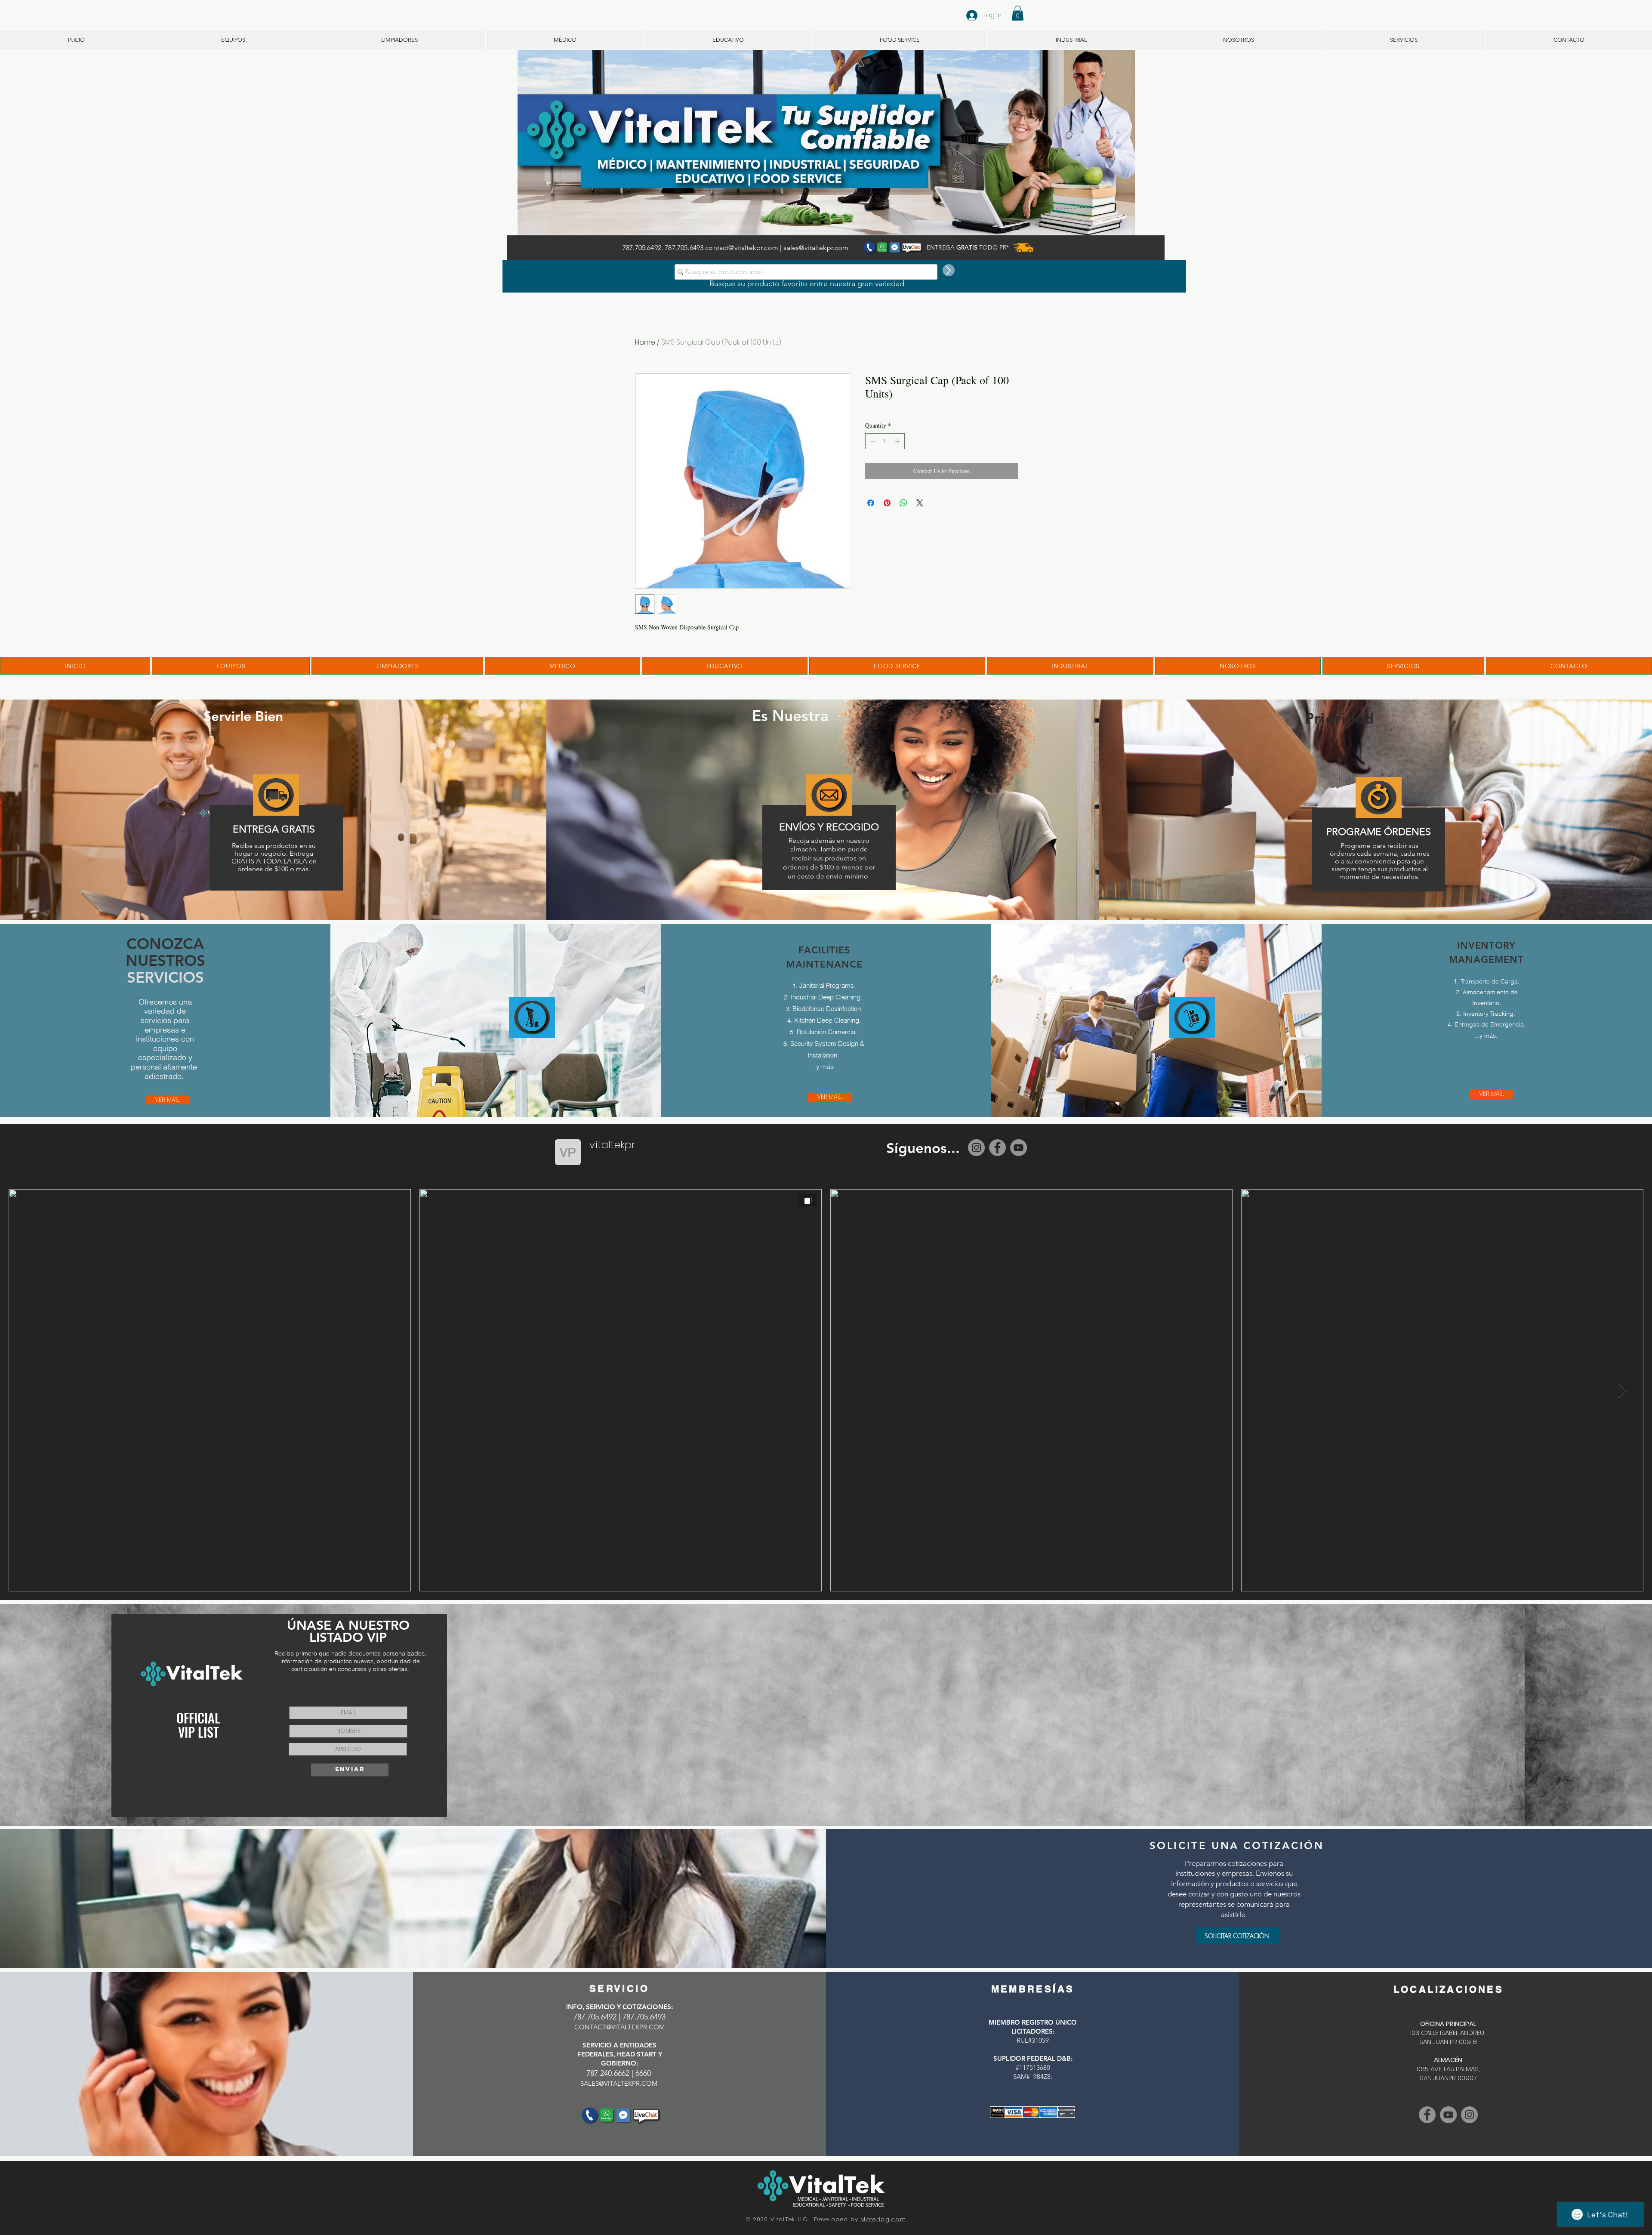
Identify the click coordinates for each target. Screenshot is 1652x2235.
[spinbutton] (885, 441)
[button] (1018, 13)
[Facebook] (997, 1148)
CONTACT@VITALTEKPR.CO (617, 2027)
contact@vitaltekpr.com (742, 248)
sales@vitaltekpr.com (816, 248)
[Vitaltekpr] (1448, 2115)
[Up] (949, 270)
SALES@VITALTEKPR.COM (619, 2083)
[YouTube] (1019, 1148)
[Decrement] (872, 441)
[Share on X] (920, 503)
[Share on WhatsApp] (903, 503)
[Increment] (898, 441)
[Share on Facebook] (871, 503)
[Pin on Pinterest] (887, 503)
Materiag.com (883, 2219)
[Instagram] (976, 1148)
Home (645, 342)
